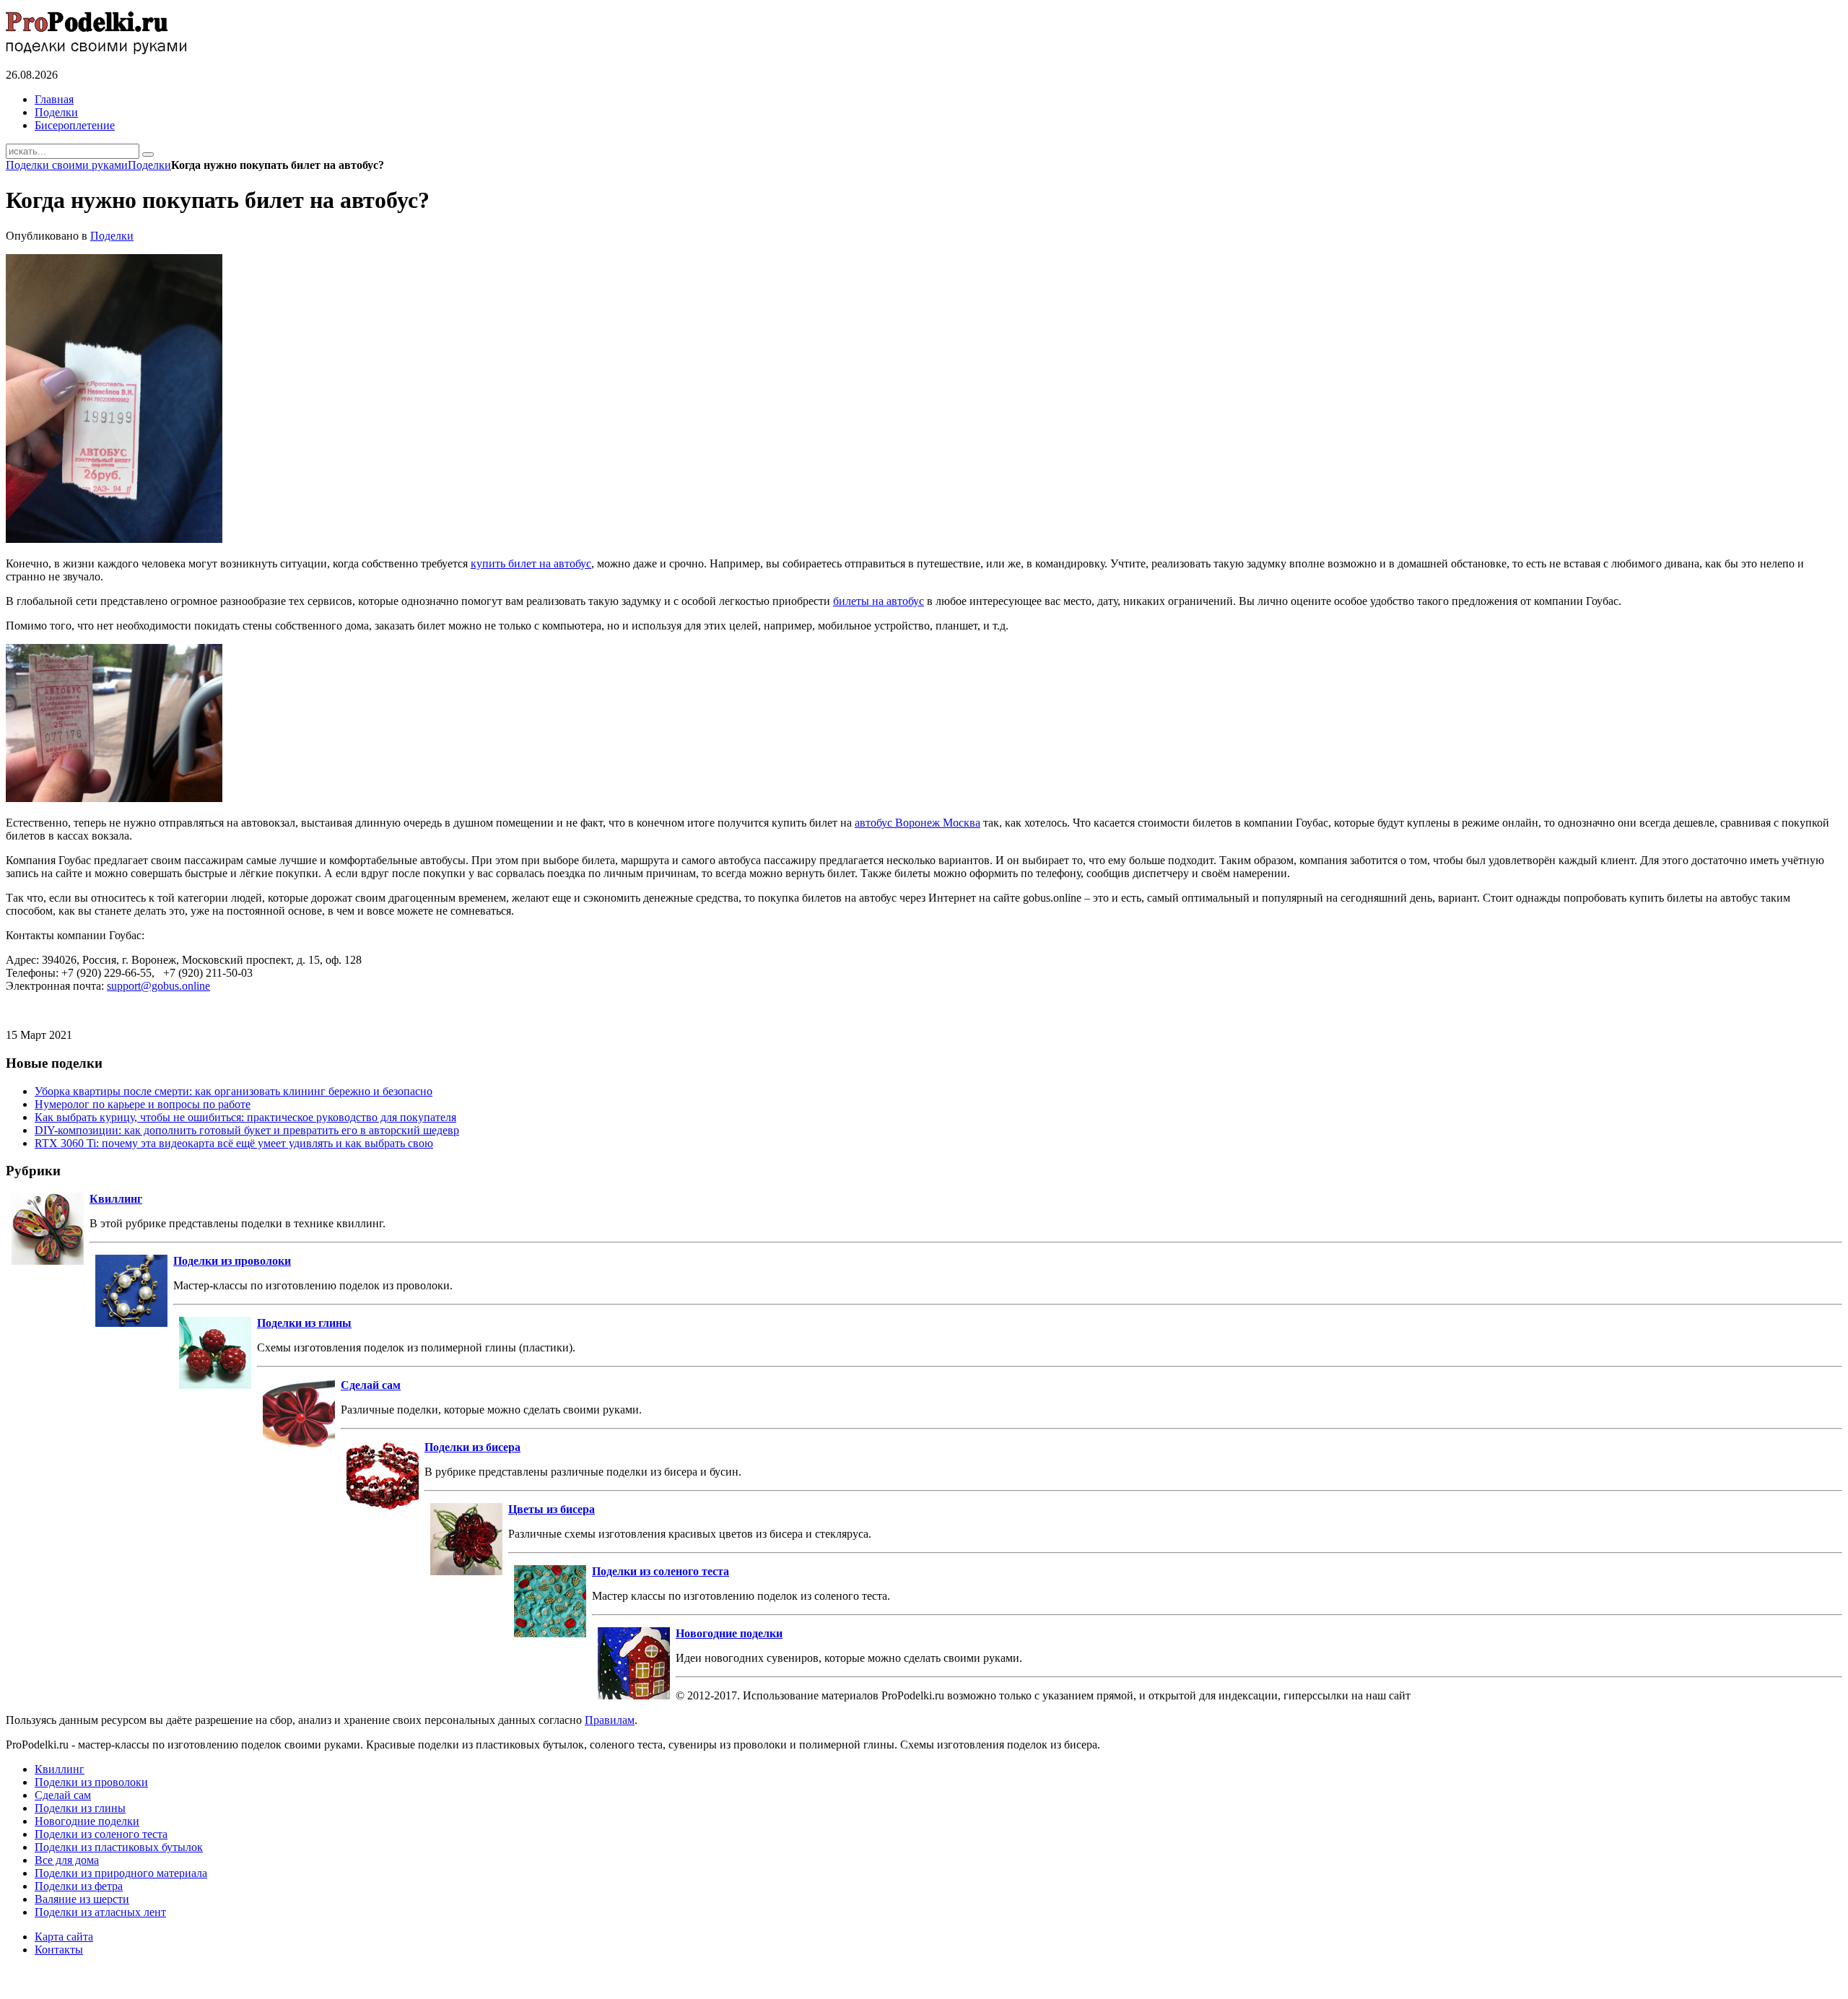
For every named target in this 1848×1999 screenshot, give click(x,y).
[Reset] (148, 154)
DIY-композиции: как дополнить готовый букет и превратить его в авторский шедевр (247, 1130)
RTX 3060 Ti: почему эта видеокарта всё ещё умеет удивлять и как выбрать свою (234, 1143)
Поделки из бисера (472, 1447)
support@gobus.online (158, 986)
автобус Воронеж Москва (918, 823)
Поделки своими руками (67, 165)
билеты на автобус (879, 601)
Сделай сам (371, 1385)
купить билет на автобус (531, 563)
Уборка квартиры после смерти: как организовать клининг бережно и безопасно (234, 1091)
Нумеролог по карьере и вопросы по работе (143, 1104)
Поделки (149, 165)
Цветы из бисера (552, 1509)
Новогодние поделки (729, 1633)
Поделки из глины (304, 1323)
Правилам (610, 1720)
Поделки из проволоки (232, 1261)
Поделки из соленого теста (661, 1571)
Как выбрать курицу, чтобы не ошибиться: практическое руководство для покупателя (245, 1117)
